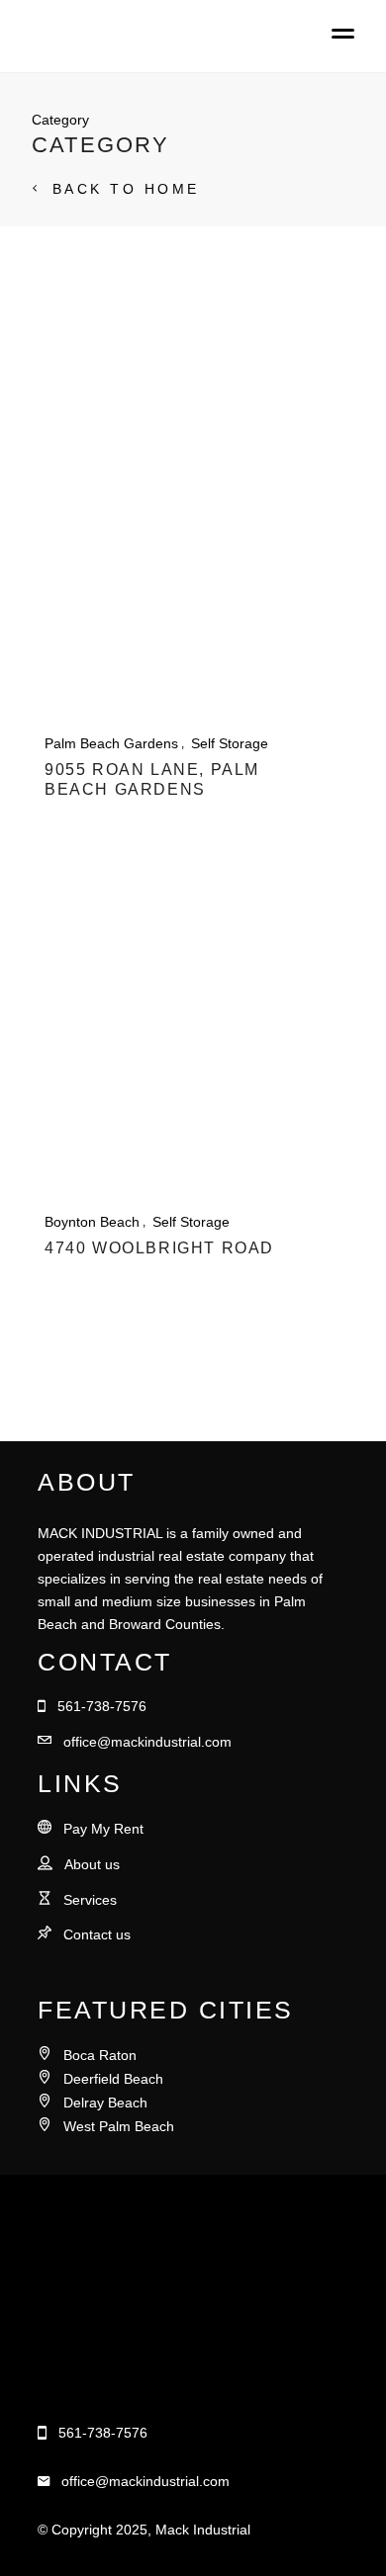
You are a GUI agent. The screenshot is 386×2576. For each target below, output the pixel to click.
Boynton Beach (92, 1222)
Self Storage (230, 743)
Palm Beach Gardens (111, 743)
